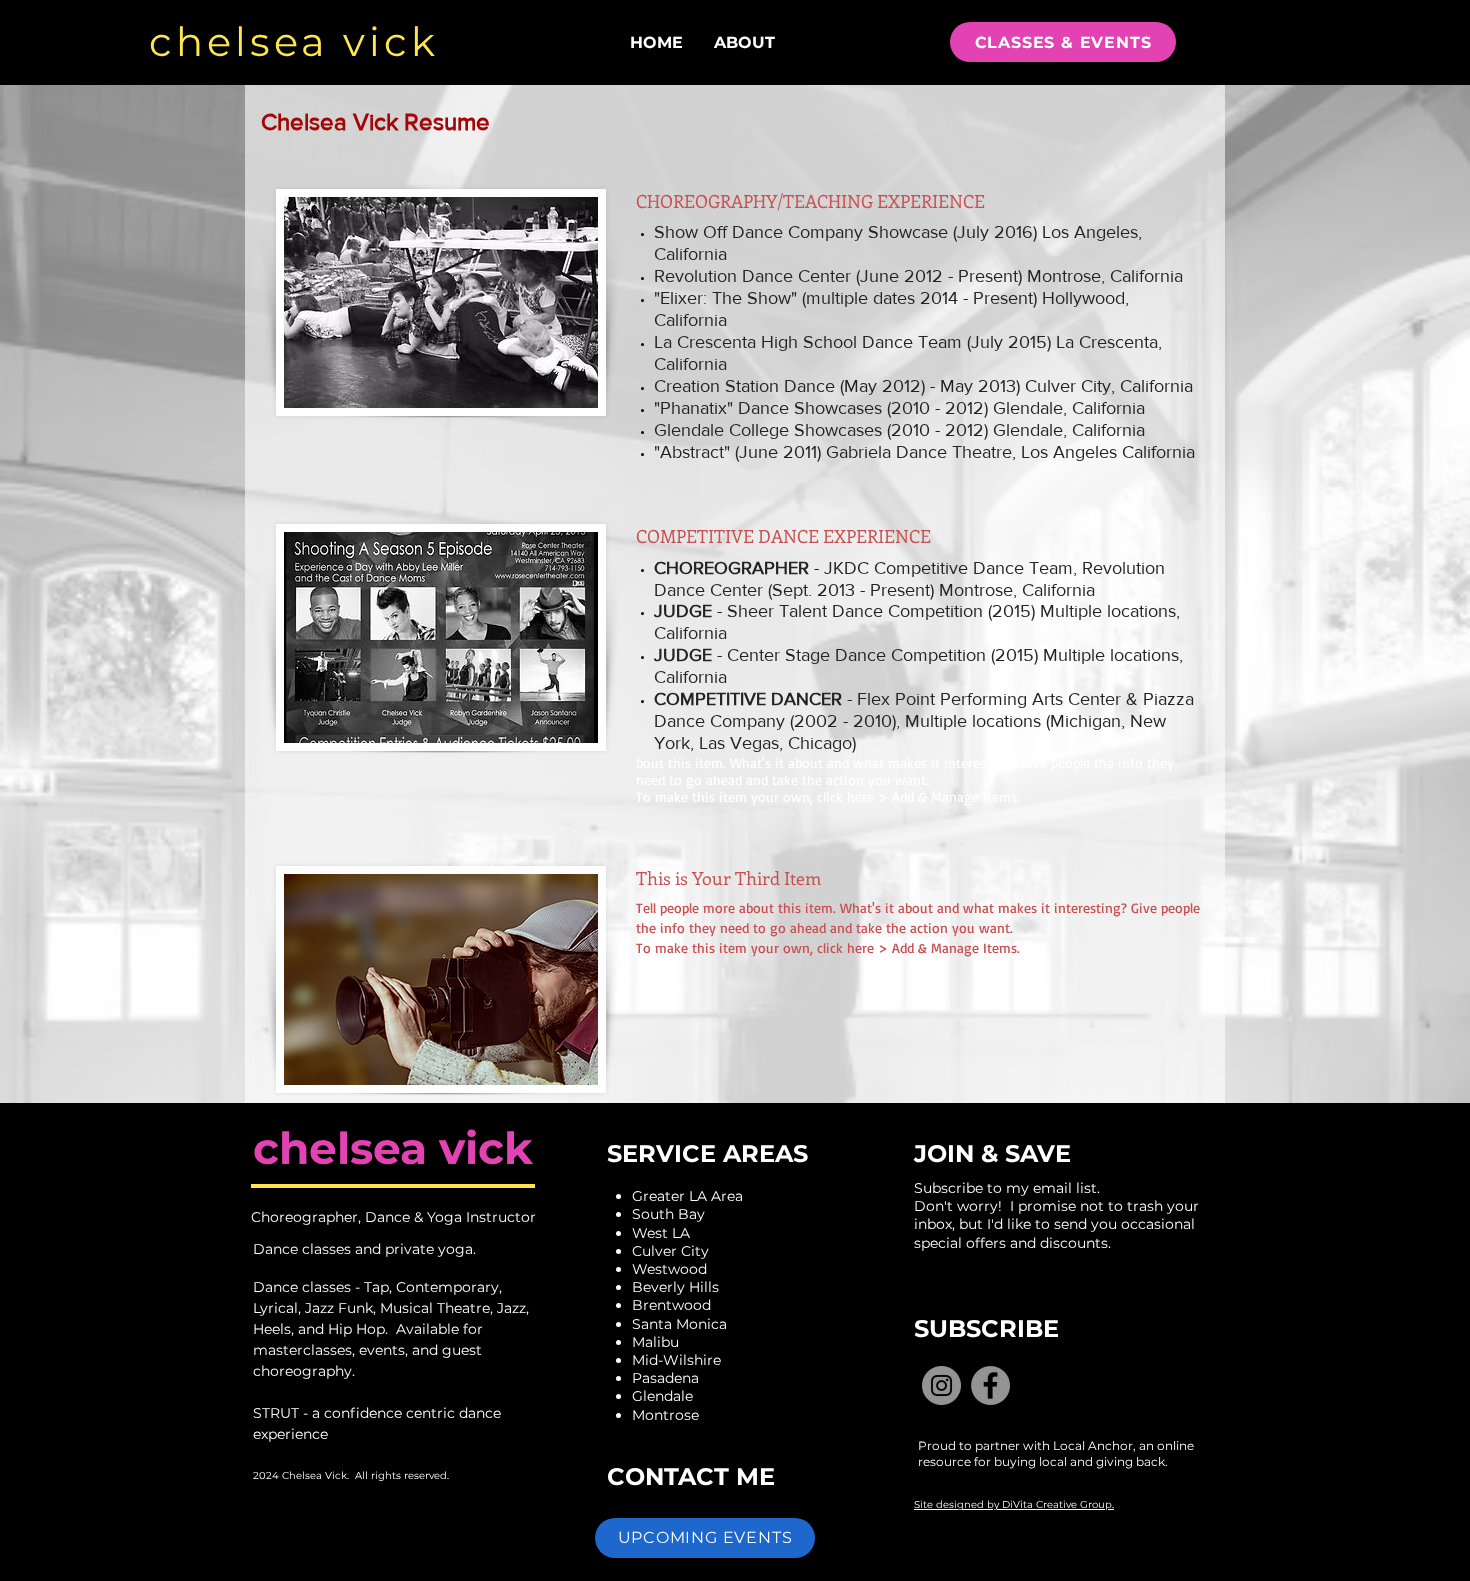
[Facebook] (990, 1385)
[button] (705, 1538)
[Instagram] (941, 1385)
